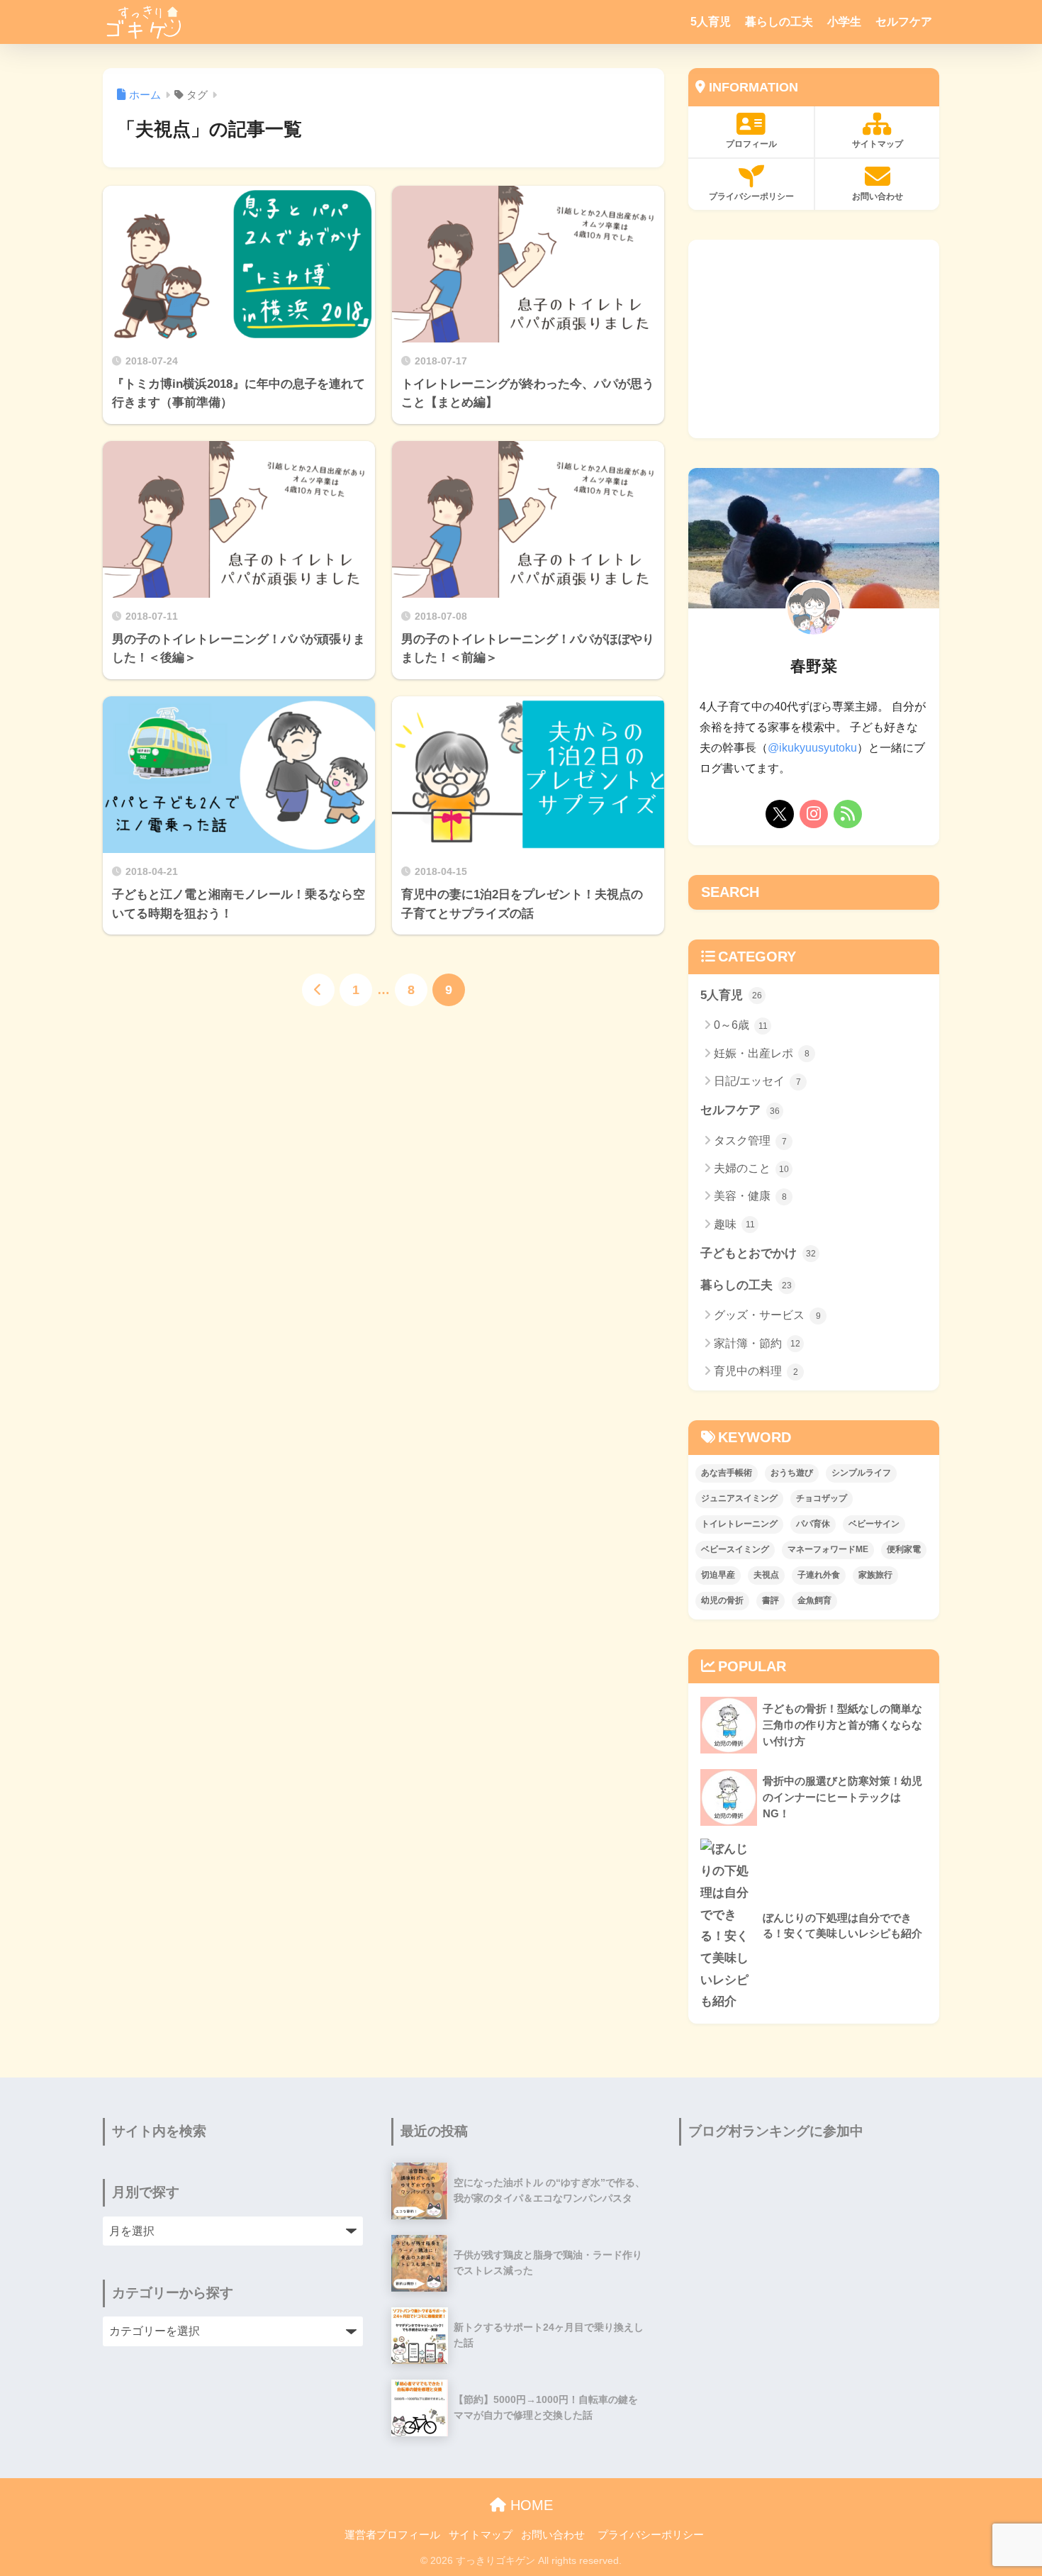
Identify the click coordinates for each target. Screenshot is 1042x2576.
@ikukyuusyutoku (812, 748)
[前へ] (318, 990)
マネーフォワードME (828, 1549)
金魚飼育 (814, 1600)
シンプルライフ (861, 1473)
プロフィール (751, 144)
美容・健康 (750, 1196)
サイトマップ (878, 144)
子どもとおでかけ (758, 1253)
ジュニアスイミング (739, 1498)
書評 (771, 1600)
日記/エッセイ (757, 1081)
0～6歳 (741, 1025)
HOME (530, 2505)
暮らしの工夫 (779, 22)
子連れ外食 (819, 1575)
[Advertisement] (814, 339)
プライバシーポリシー (751, 196)
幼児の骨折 (722, 1600)
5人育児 (711, 22)
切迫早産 (718, 1575)
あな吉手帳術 (727, 1473)
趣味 (734, 1224)
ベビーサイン (874, 1524)
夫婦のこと (751, 1168)
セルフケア (904, 22)
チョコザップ (822, 1498)
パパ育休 (813, 1524)
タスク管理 (750, 1141)
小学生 (844, 22)
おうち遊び (792, 1473)
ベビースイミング (735, 1549)
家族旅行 (875, 1575)
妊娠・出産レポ (762, 1053)
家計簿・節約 (757, 1343)
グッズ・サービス (767, 1315)
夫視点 (766, 1575)
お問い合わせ (878, 196)
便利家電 (904, 1549)
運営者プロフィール (392, 2535)
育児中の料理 (756, 1371)
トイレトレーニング (739, 1524)
